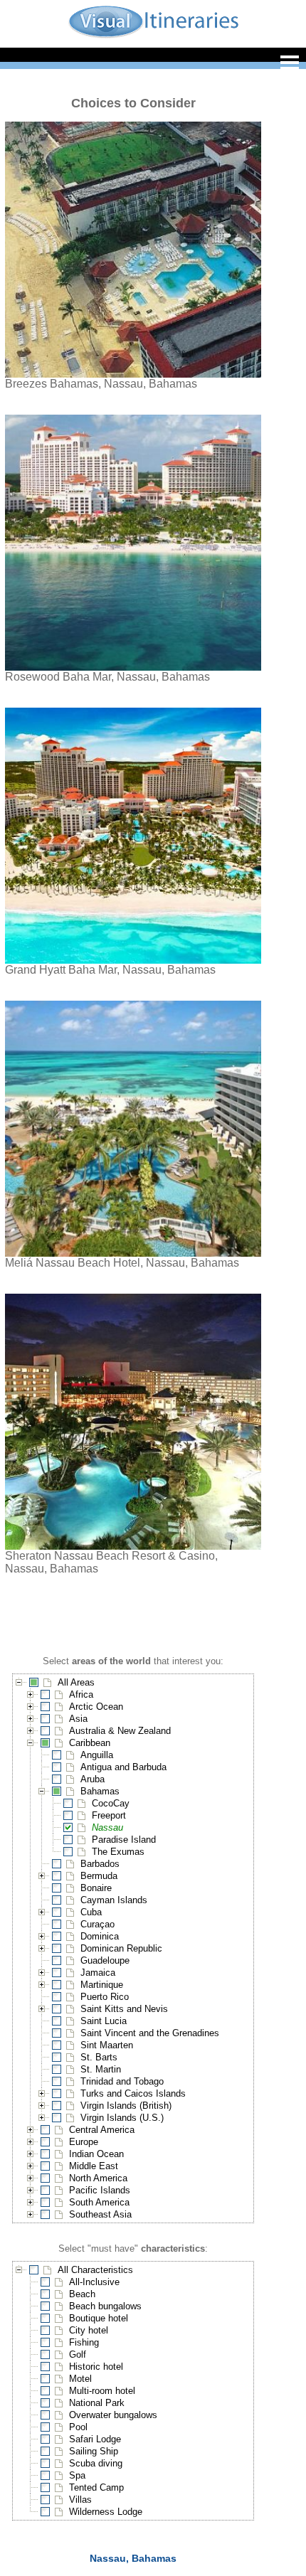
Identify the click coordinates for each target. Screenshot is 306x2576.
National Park (97, 2403)
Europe (84, 2142)
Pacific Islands (100, 2190)
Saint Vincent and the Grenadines (150, 2033)
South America (99, 2202)
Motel (80, 2379)
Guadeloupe (105, 1960)
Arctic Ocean (96, 1707)
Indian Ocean (96, 2154)
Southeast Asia (100, 2214)
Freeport (109, 1815)
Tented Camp (96, 2487)
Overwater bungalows (113, 2415)
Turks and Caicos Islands (133, 2093)
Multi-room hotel (102, 2391)
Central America (102, 2130)
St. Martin (101, 2069)
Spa (77, 2475)
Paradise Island (124, 1840)
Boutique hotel (99, 2318)
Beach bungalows (105, 2306)
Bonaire (96, 1888)
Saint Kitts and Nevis (124, 2009)
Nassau (107, 1827)
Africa (81, 1694)
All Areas (76, 1682)
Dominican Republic (121, 1948)
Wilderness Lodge (106, 2512)
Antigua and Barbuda (123, 1767)
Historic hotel (96, 2367)
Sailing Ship (94, 2451)
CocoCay (111, 1803)
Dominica (100, 1936)
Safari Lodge (95, 2439)
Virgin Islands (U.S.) (122, 2118)
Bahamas (100, 1791)
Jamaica (98, 1973)
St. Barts (99, 2057)
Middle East (94, 2166)
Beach (82, 2294)
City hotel (89, 2330)
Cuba (91, 1912)
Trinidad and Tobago (122, 2081)
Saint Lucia (104, 2021)
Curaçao (97, 1924)
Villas (80, 2500)
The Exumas (118, 1852)
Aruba (93, 1779)
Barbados (100, 1864)
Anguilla (97, 1755)
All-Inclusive (94, 2282)
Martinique (102, 1985)
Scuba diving (96, 2463)
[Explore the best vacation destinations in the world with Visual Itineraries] (153, 37)
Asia (78, 1719)
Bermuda (99, 1876)
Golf (78, 2354)
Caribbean (90, 1743)
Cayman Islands (114, 1900)
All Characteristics (95, 2270)
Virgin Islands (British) (126, 2106)
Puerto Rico (105, 1997)
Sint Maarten (107, 2045)
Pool (78, 2427)
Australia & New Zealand (120, 1731)
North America (98, 2178)
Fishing (84, 2342)
